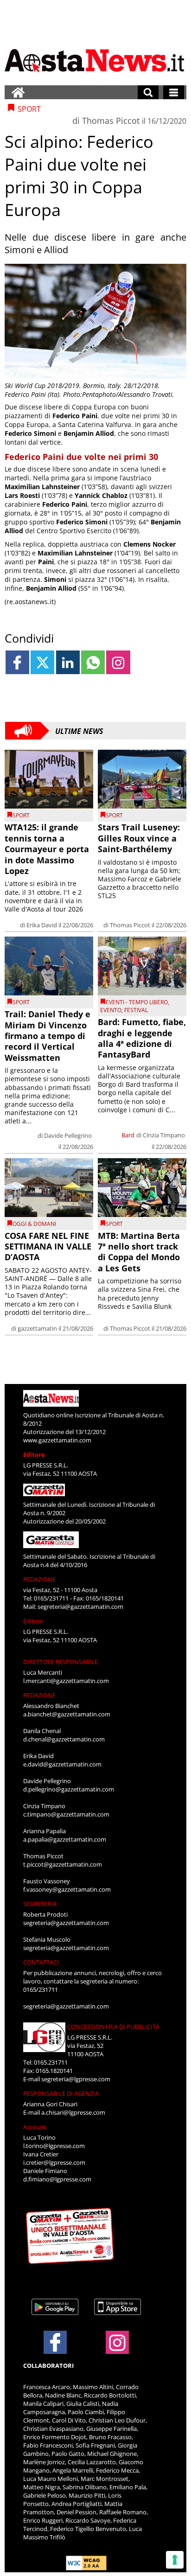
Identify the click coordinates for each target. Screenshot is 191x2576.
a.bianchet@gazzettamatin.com (67, 1714)
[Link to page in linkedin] (68, 662)
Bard (128, 1135)
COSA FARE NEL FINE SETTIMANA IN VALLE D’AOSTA (48, 1247)
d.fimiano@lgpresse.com (57, 2179)
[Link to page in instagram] (118, 662)
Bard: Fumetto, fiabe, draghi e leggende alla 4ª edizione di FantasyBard (142, 1038)
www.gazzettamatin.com (57, 1440)
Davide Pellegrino (68, 1135)
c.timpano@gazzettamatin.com (66, 1814)
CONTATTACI (41, 1962)
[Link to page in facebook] (17, 662)
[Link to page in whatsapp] (93, 662)
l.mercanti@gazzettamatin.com (66, 1681)
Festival (136, 1010)
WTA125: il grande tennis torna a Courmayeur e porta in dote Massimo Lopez (47, 849)
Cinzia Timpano (164, 1135)
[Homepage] (18, 92)
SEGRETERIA (40, 1904)
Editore (34, 1454)
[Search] (148, 92)
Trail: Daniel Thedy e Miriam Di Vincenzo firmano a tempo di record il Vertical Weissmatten (48, 1036)
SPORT (21, 815)
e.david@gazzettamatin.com (62, 1764)
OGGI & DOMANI (34, 1224)
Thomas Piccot (111, 121)
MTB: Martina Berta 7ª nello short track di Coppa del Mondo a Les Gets (139, 1252)
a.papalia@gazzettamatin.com (65, 1839)
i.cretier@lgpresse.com (54, 2162)
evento (111, 1010)
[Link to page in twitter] (42, 662)
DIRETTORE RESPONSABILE (60, 1662)
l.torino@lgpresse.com (54, 2146)
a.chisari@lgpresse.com (73, 2112)
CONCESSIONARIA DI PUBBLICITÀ (113, 2027)
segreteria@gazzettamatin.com (80, 1607)
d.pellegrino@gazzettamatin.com (69, 1789)
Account (35, 2127)
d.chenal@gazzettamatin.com (64, 1739)
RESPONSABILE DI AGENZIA (61, 2093)
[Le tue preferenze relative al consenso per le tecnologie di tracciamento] (175, 2560)
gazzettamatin (37, 1328)
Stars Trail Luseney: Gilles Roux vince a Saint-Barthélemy (139, 838)
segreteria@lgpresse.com (76, 2079)
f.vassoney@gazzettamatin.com (67, 1889)
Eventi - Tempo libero (137, 1002)
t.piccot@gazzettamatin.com (63, 1864)
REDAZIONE (39, 1579)
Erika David (42, 925)
